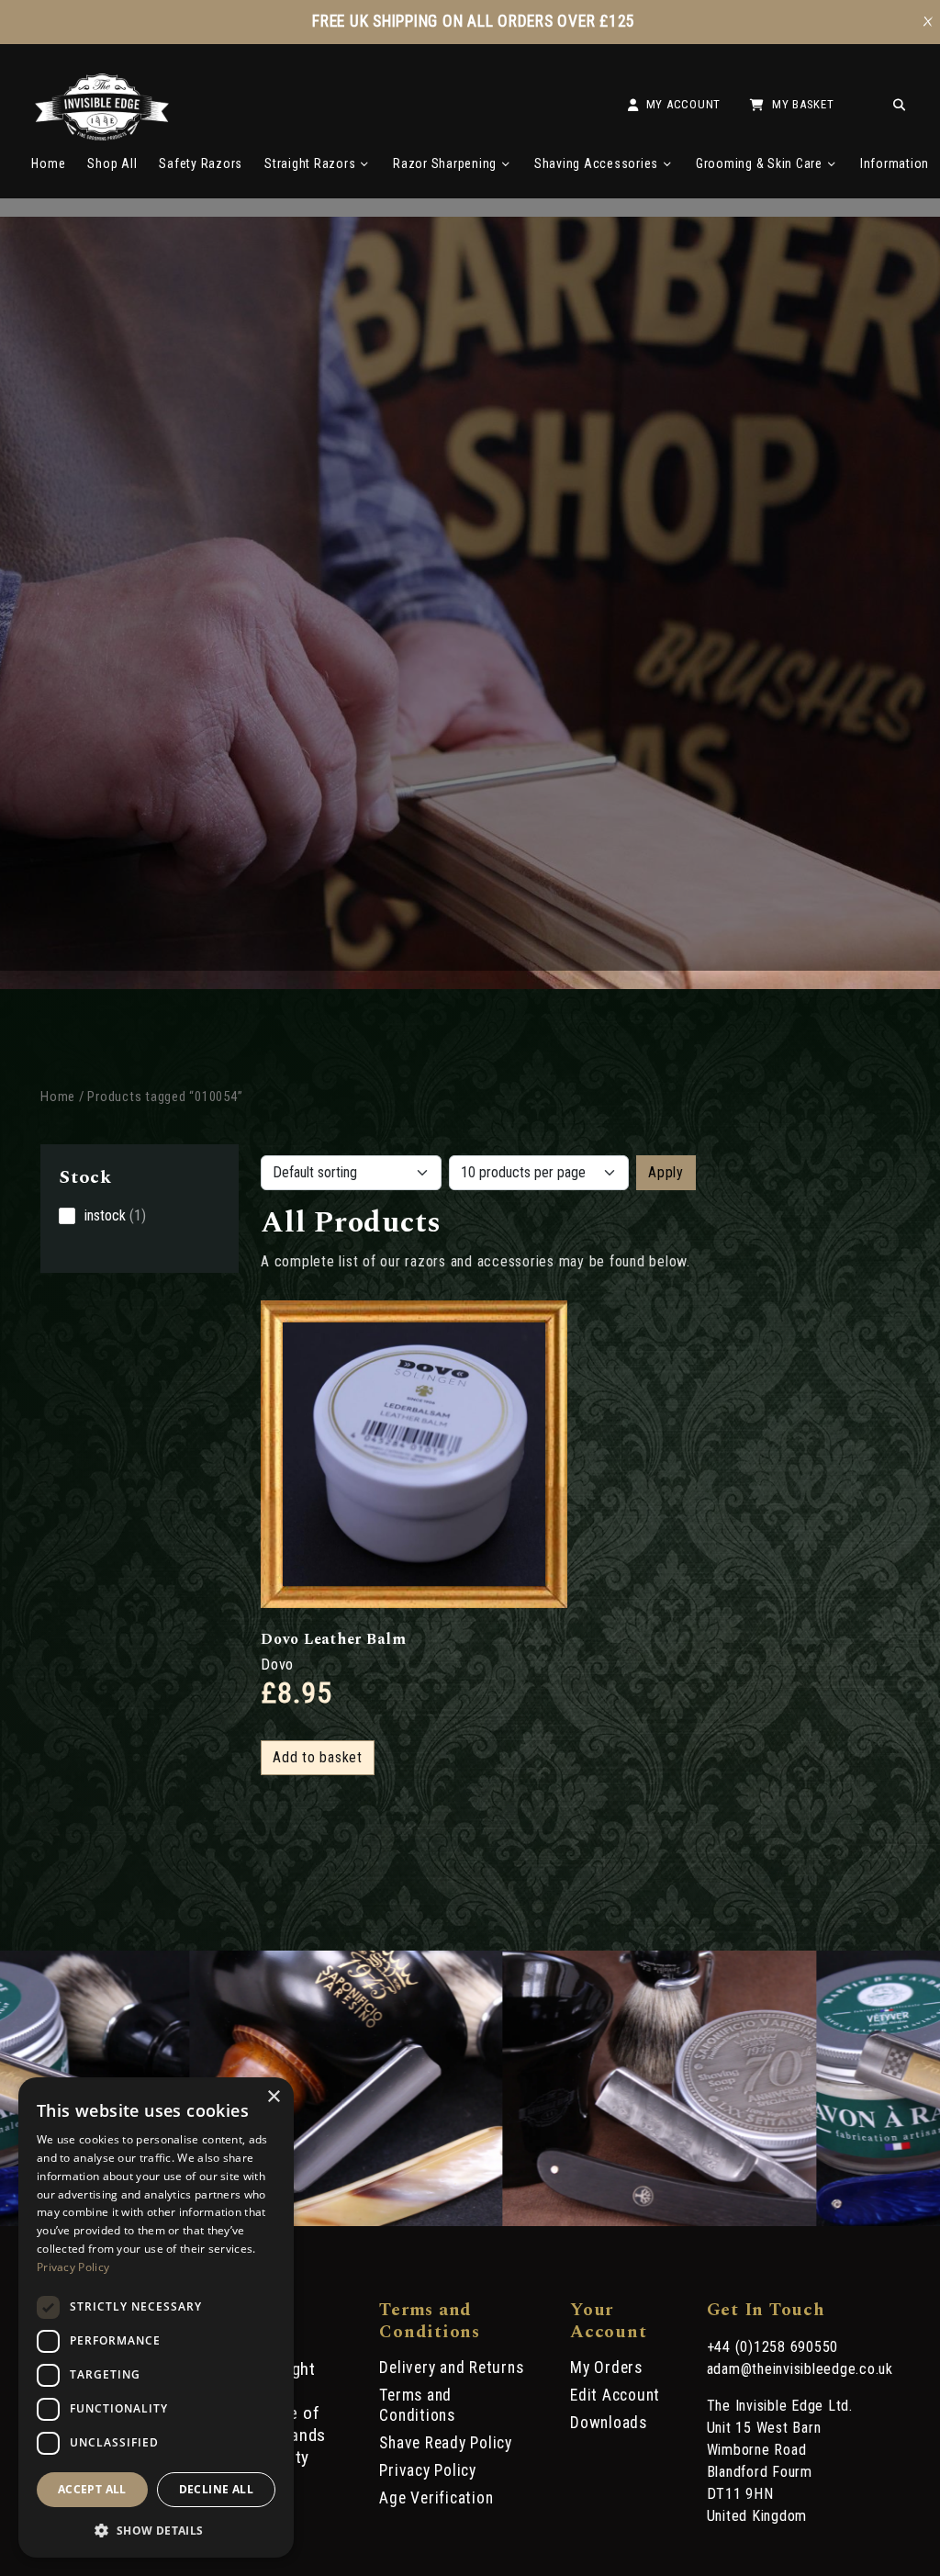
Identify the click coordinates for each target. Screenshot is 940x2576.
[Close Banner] (928, 22)
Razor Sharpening (445, 163)
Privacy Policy (428, 2470)
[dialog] (156, 2317)
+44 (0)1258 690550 (773, 2347)
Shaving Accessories (596, 163)
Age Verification (436, 2498)
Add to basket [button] (318, 1757)
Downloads (609, 2423)
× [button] (273, 2097)
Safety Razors (201, 163)
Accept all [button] (92, 2489)
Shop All (112, 163)
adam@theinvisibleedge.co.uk (800, 2369)
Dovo (277, 1665)
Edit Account (615, 2395)
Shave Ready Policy (446, 2443)
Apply (666, 1172)
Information (895, 163)
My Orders (606, 2368)
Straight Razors (310, 163)
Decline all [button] (216, 2489)
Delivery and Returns (451, 2368)
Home (48, 163)
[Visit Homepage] (102, 135)
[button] (156, 2529)
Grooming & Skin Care (759, 163)
